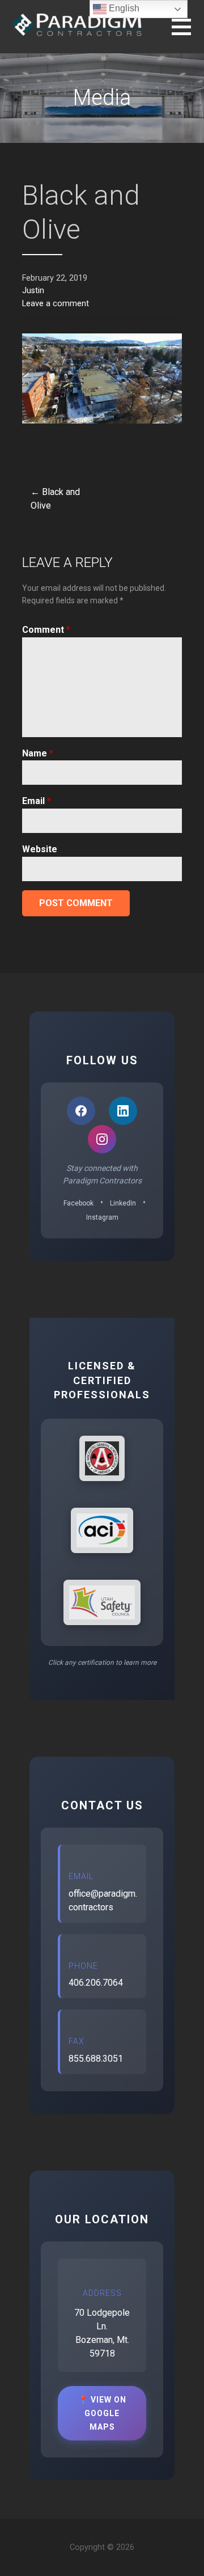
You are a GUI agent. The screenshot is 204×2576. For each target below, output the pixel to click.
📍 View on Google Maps (102, 2413)
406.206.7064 (96, 1983)
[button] (188, 34)
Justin (33, 291)
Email (37, 801)
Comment (46, 630)
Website (40, 849)
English (123, 8)
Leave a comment (56, 304)
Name (38, 753)
